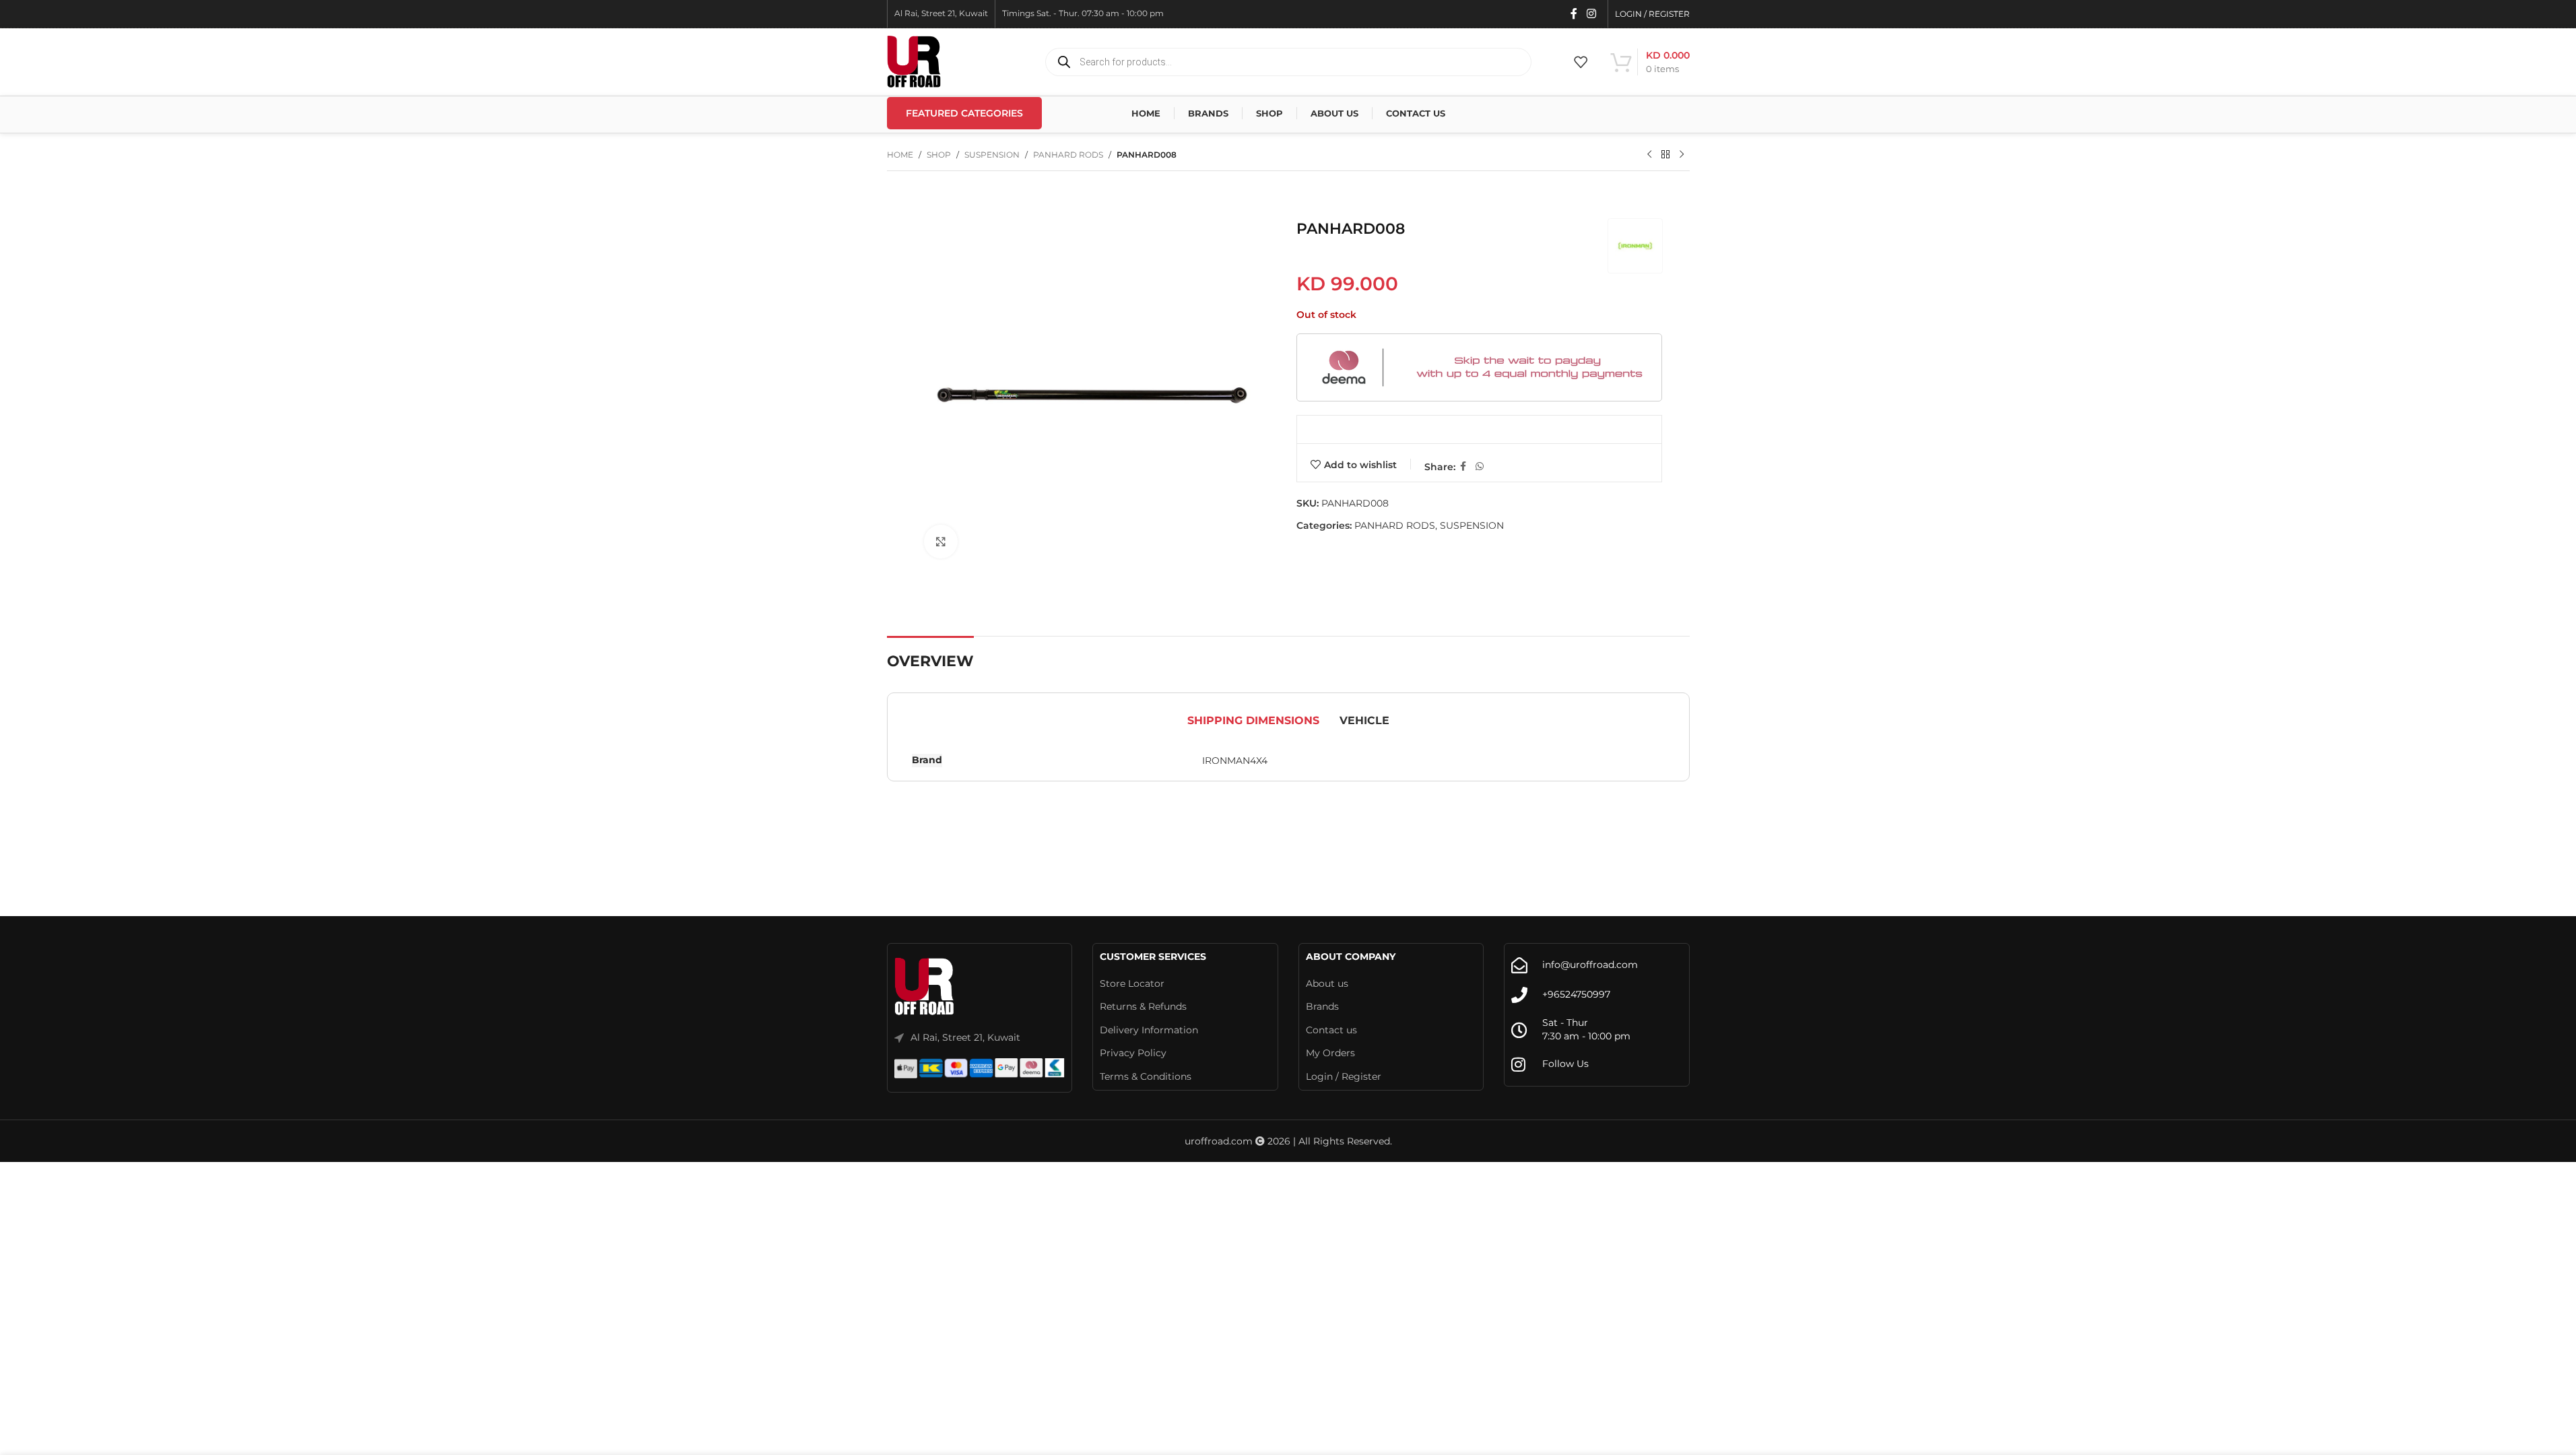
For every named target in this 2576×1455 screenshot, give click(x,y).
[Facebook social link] (1574, 14)
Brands (1322, 1006)
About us (1327, 983)
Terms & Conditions (1146, 1076)
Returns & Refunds (1143, 1006)
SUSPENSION (992, 155)
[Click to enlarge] (941, 542)
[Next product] (1682, 155)
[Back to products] (1665, 155)
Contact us (1331, 1030)
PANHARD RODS (1068, 155)
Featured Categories (964, 113)
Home (900, 155)
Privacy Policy (1133, 1053)
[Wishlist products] (1581, 62)
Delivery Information (1149, 1030)
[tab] (1253, 721)
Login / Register (1344, 1076)
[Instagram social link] (1591, 14)
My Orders (1330, 1053)
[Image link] (925, 987)
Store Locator (1132, 983)
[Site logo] (914, 61)
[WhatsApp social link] (1480, 466)
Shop (939, 155)
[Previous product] (1649, 155)
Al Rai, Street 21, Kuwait (965, 1037)
